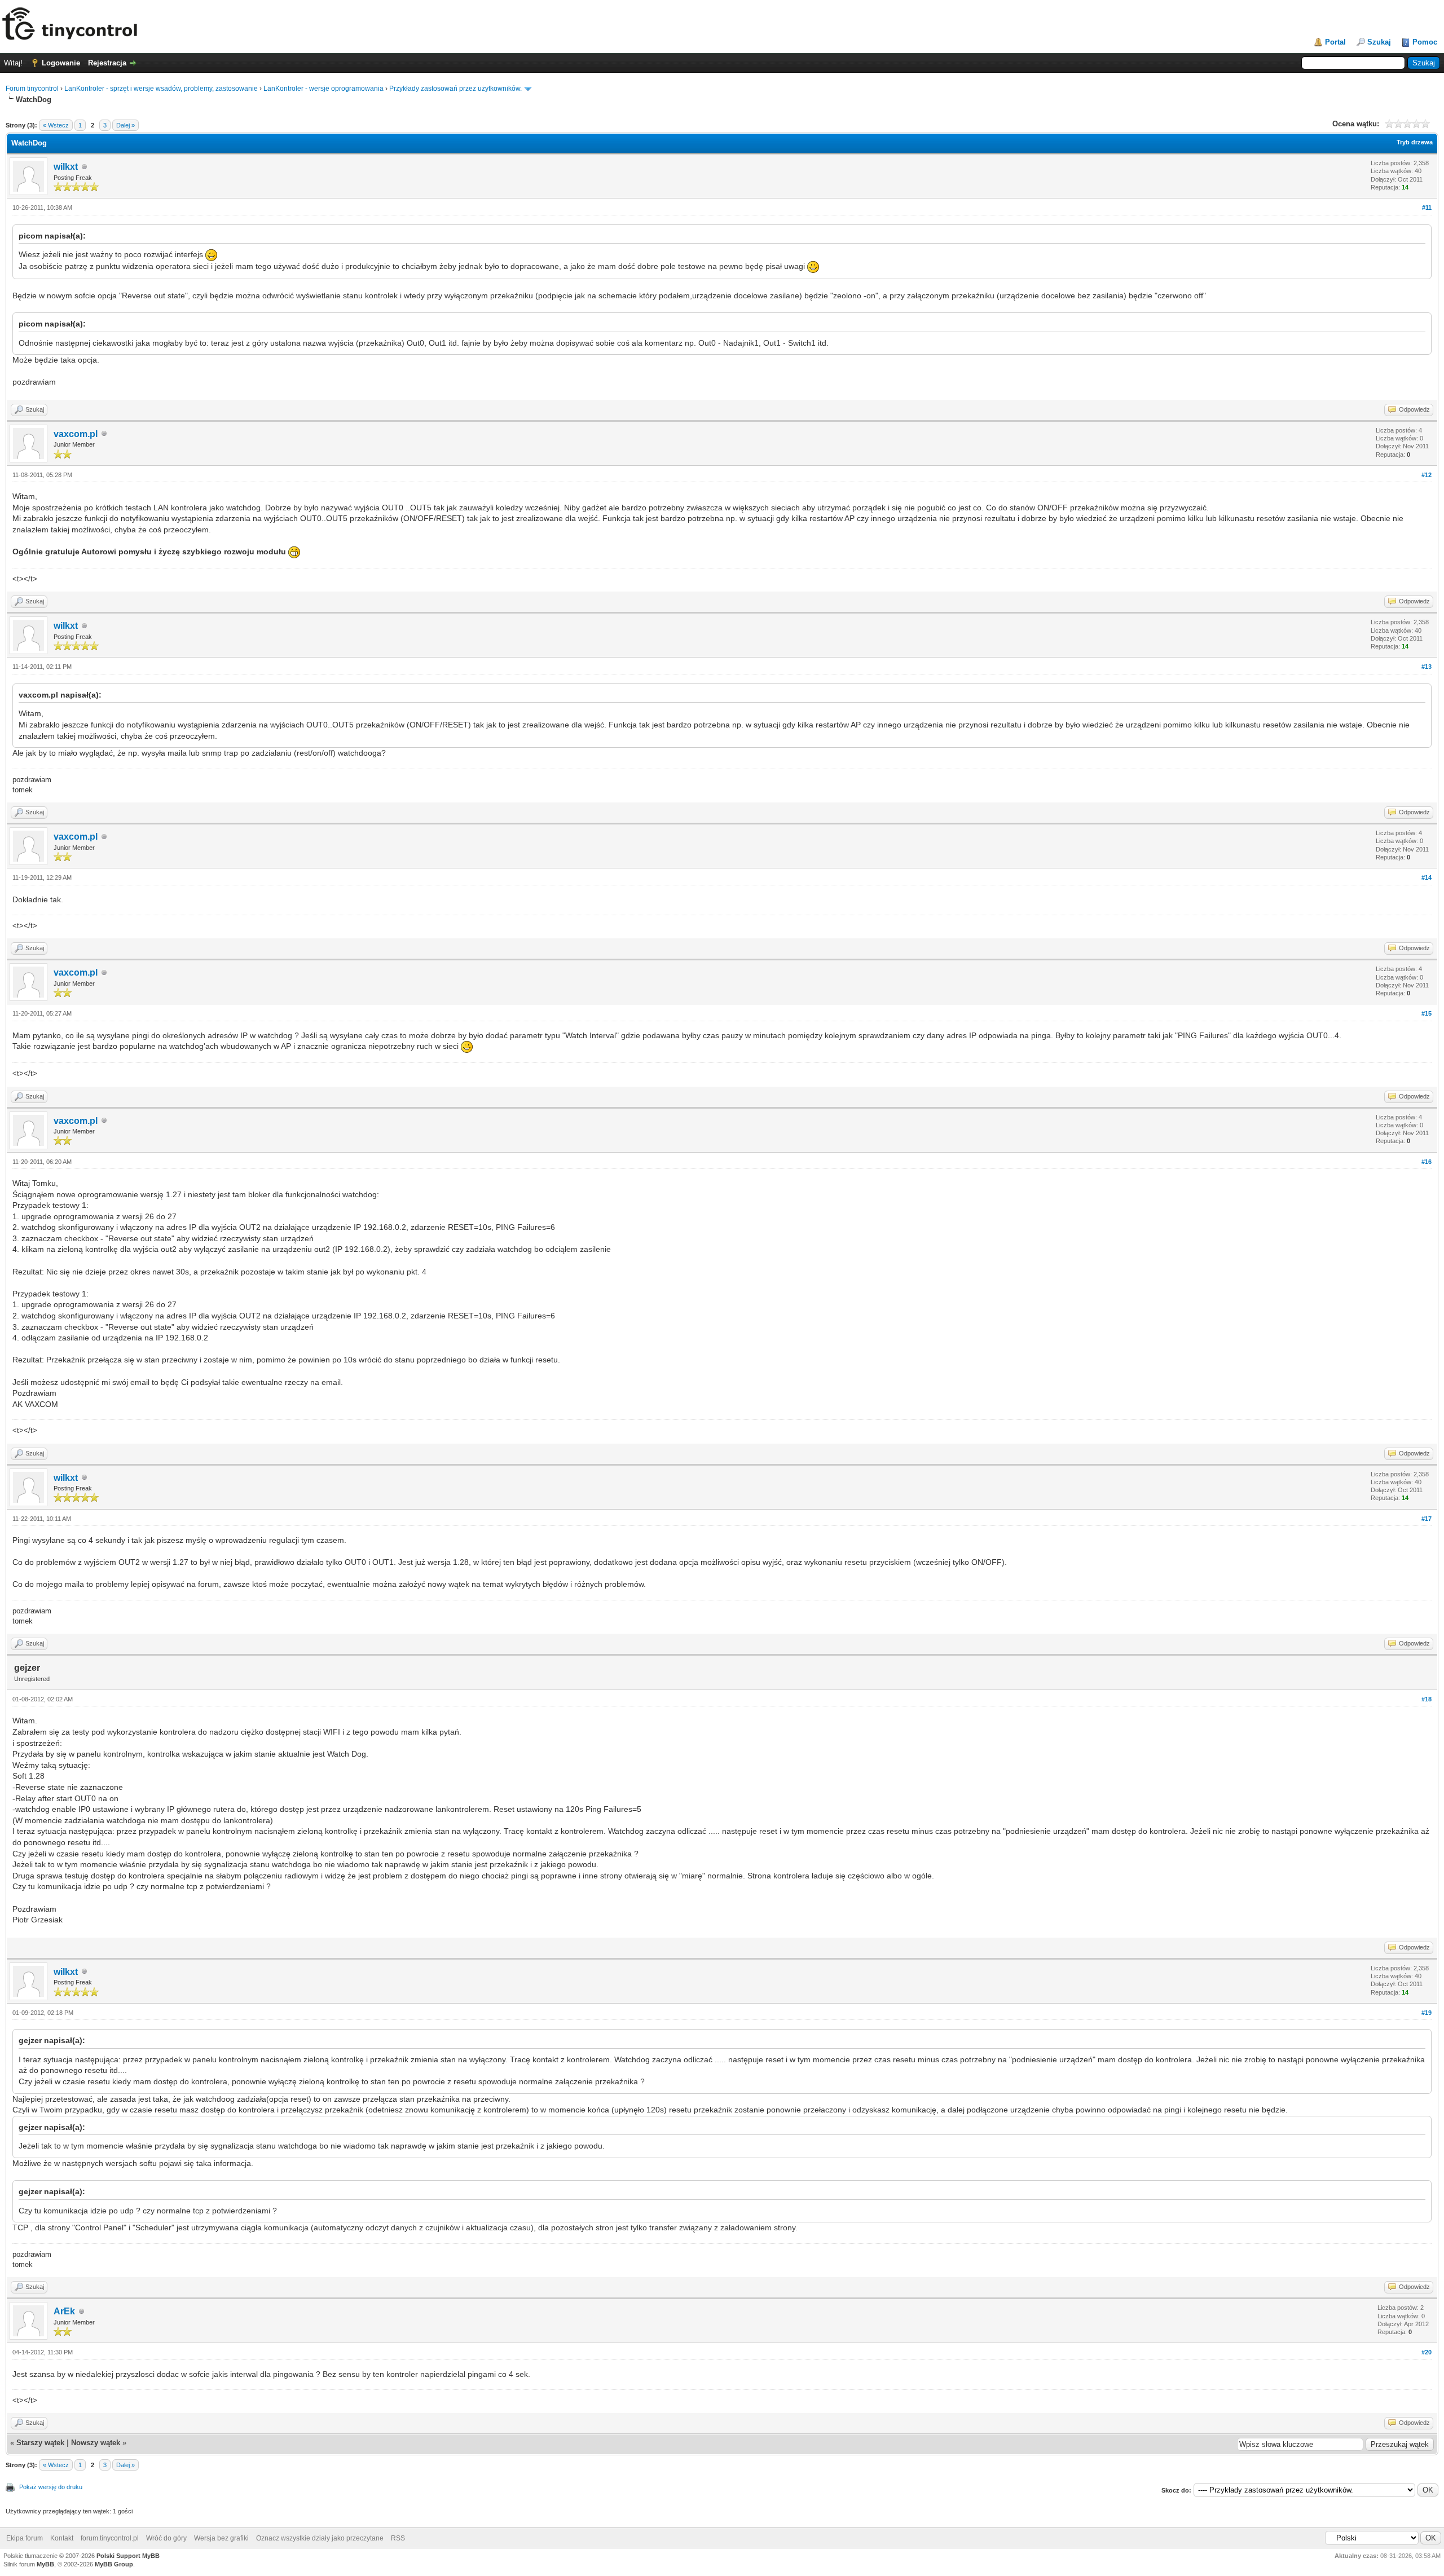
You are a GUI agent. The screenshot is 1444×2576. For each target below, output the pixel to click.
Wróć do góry (166, 2538)
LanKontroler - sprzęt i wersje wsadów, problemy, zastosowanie (161, 89)
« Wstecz (56, 125)
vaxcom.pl (76, 434)
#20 (1427, 2352)
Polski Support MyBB (128, 2556)
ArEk (64, 2311)
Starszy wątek (40, 2443)
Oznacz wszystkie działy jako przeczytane (320, 2538)
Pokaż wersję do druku (51, 2487)
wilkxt (66, 167)
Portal (1335, 42)
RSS (398, 2538)
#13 (1427, 667)
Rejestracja (107, 63)
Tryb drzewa (1415, 142)
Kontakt (62, 2538)
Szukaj (1379, 42)
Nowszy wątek (96, 2443)
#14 (1427, 877)
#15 (1427, 1013)
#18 (1427, 1699)
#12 (1427, 475)
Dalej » (126, 125)
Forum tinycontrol (32, 89)
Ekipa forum (25, 2538)
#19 (1427, 2013)
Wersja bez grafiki (221, 2538)
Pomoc (1425, 42)
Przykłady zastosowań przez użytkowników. (455, 89)
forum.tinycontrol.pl (110, 2538)
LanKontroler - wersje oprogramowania (323, 89)
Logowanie (61, 63)
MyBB (45, 2564)
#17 (1427, 1519)
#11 (1427, 208)
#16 (1427, 1162)
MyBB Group (114, 2564)
